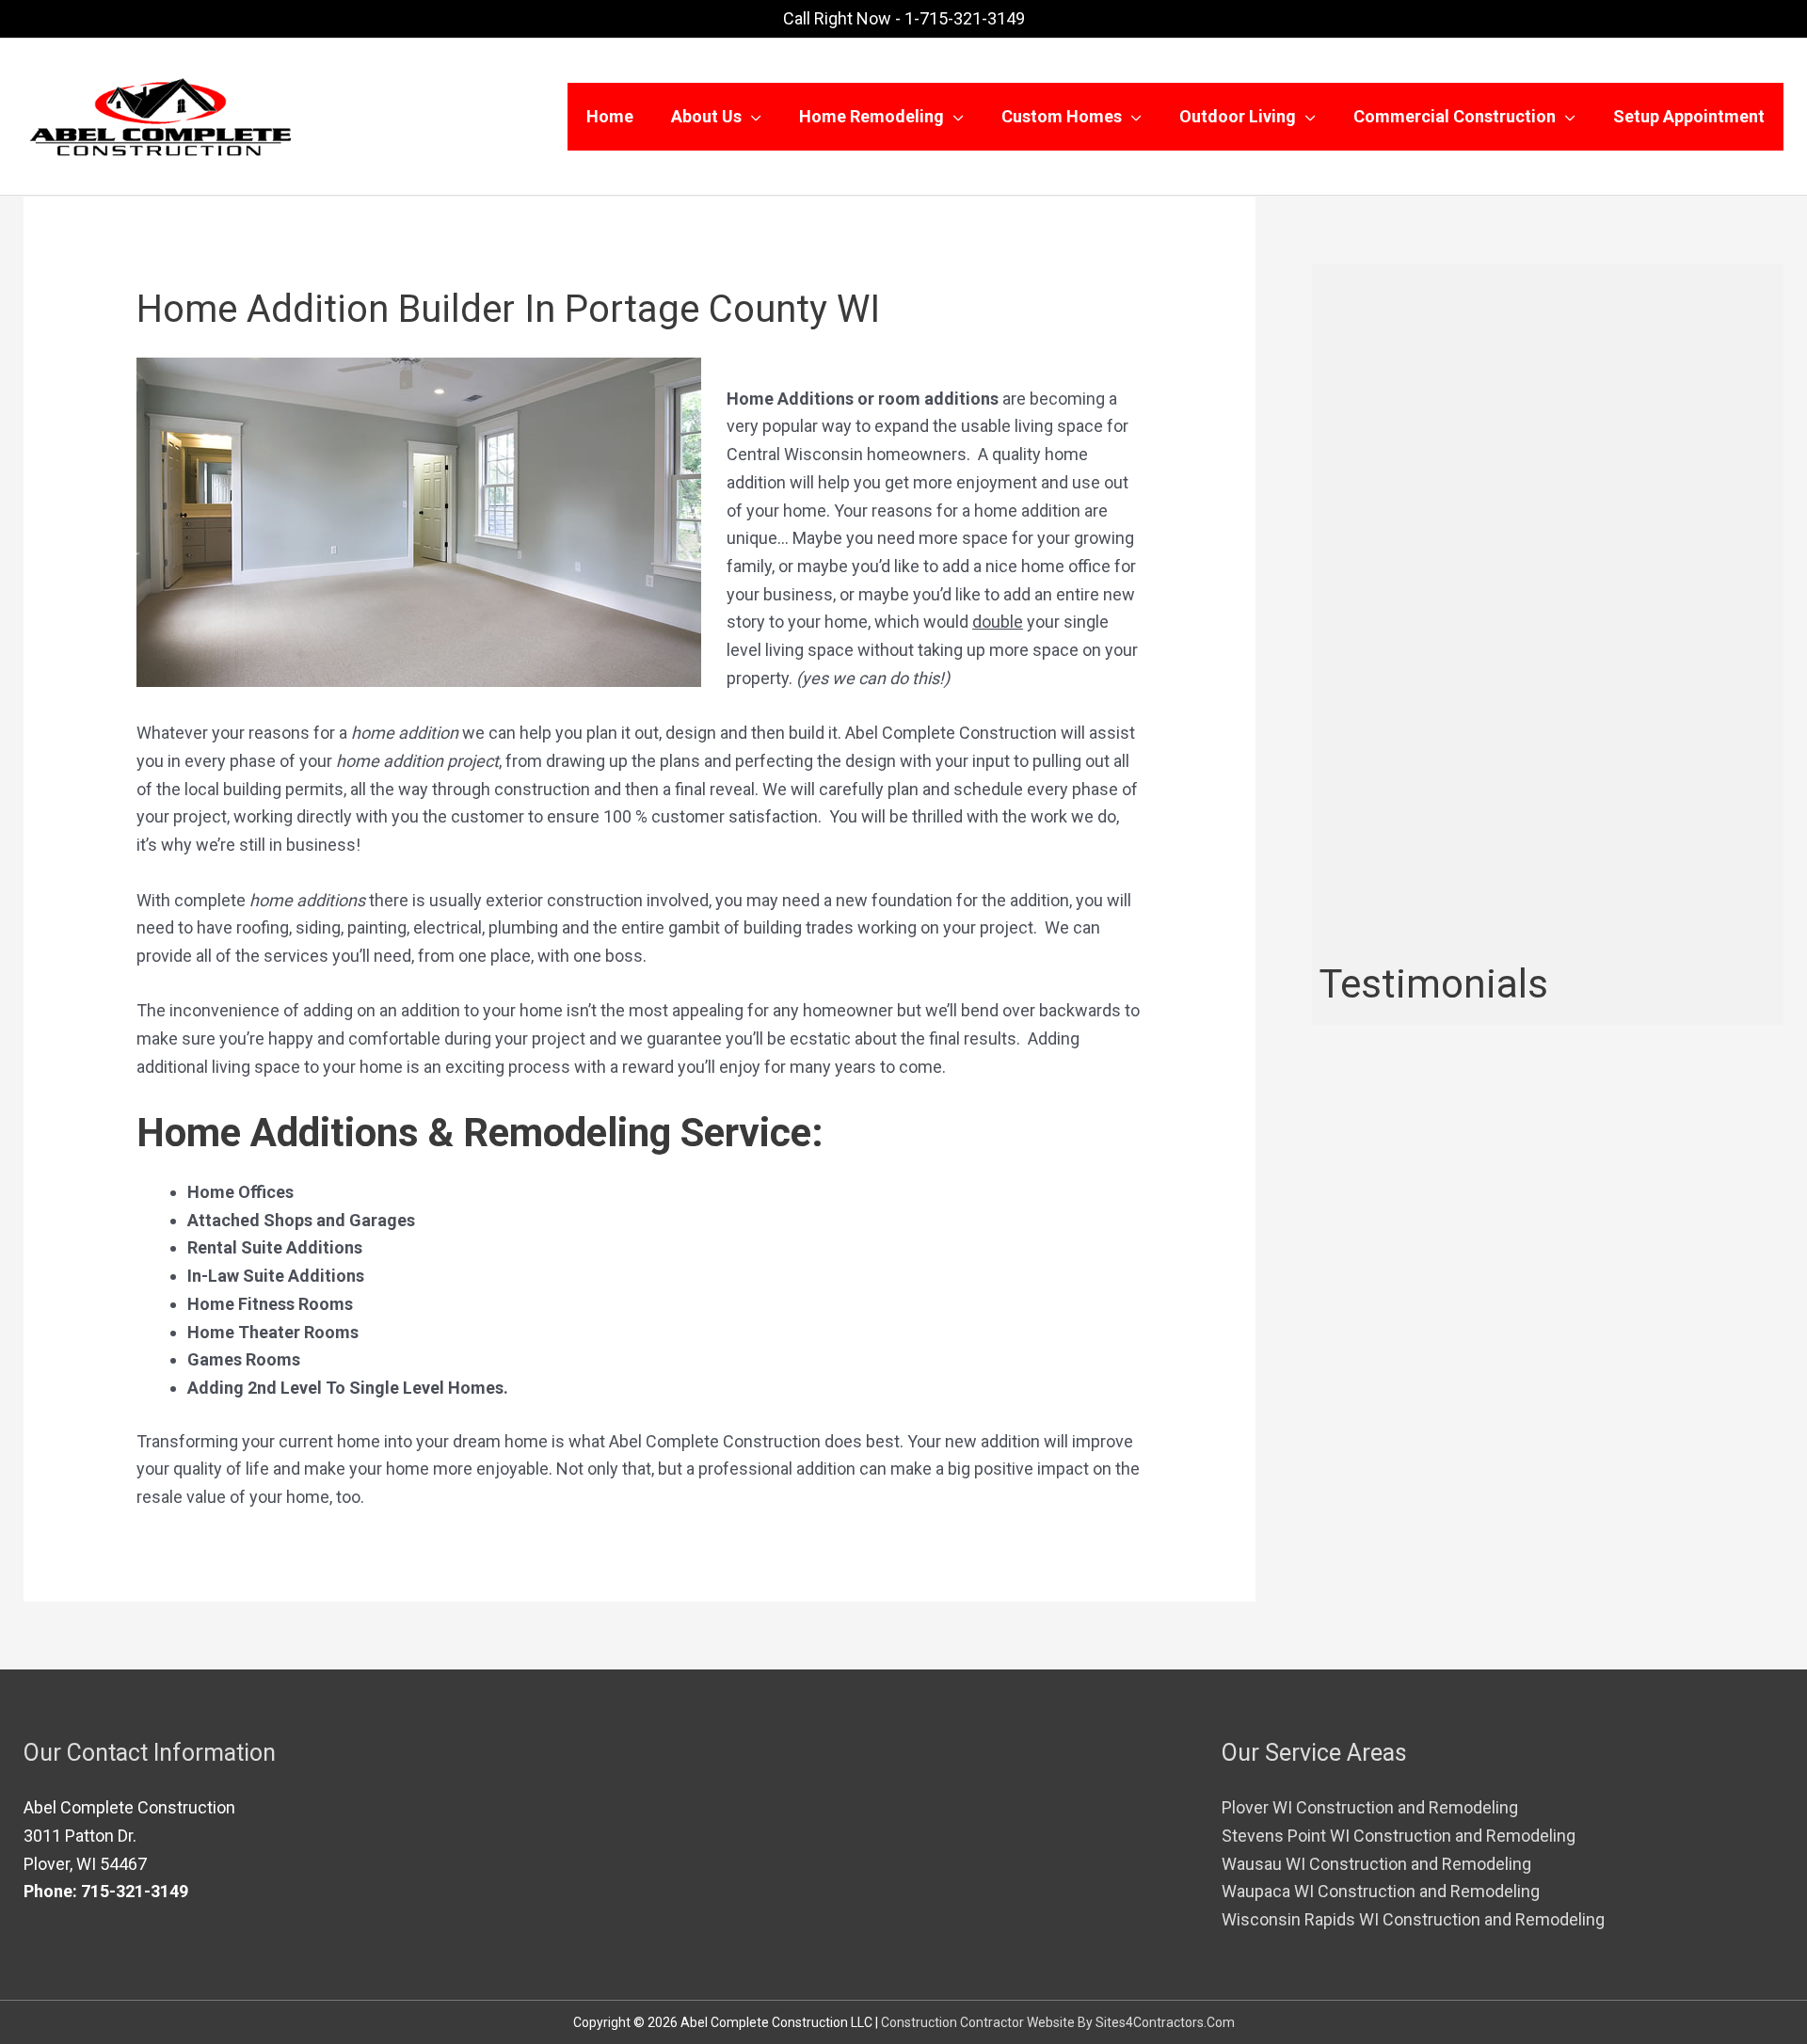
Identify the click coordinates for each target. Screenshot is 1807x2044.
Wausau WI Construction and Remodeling (1376, 1864)
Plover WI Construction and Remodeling (1370, 1807)
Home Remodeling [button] (872, 116)
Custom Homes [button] (1062, 116)
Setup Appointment (1689, 116)
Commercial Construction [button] (1455, 116)
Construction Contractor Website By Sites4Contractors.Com (1058, 2022)
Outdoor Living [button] (1238, 116)
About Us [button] (706, 116)
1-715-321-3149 (965, 18)
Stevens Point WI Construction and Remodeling (1399, 1836)
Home (610, 116)
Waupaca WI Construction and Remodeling (1381, 1891)
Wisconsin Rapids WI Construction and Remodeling (1413, 1919)
